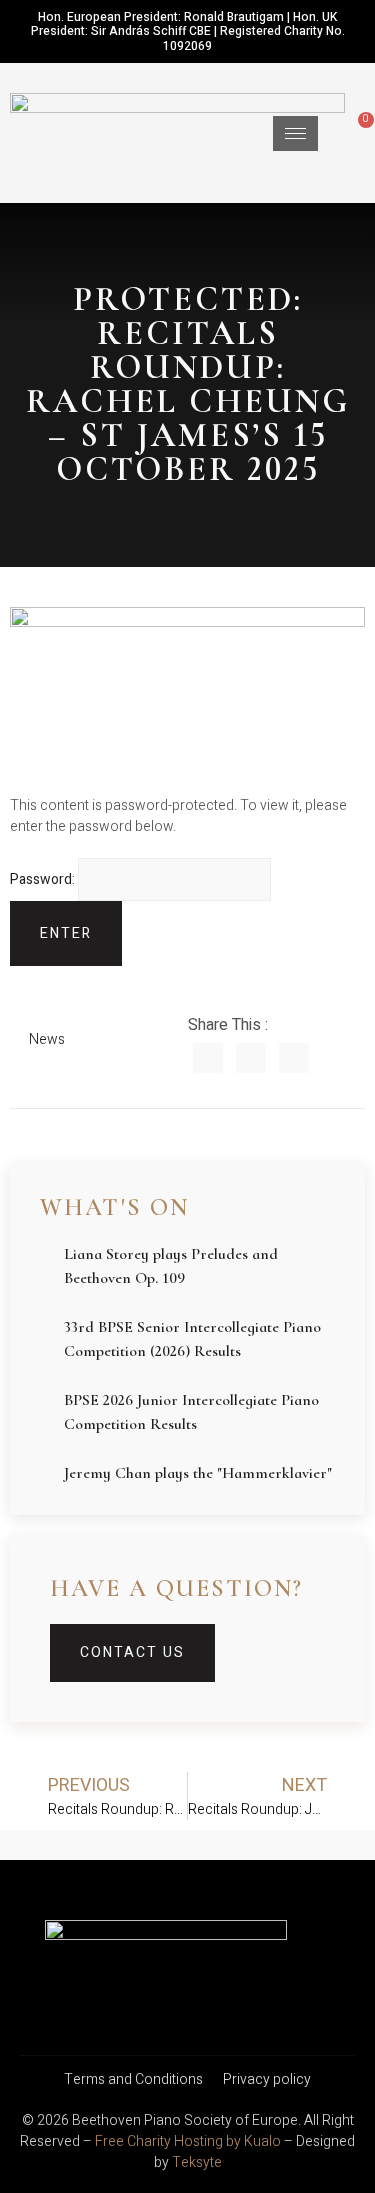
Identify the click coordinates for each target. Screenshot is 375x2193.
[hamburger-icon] (295, 133)
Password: (44, 879)
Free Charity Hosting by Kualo (188, 2141)
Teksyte (197, 2162)
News (47, 1039)
